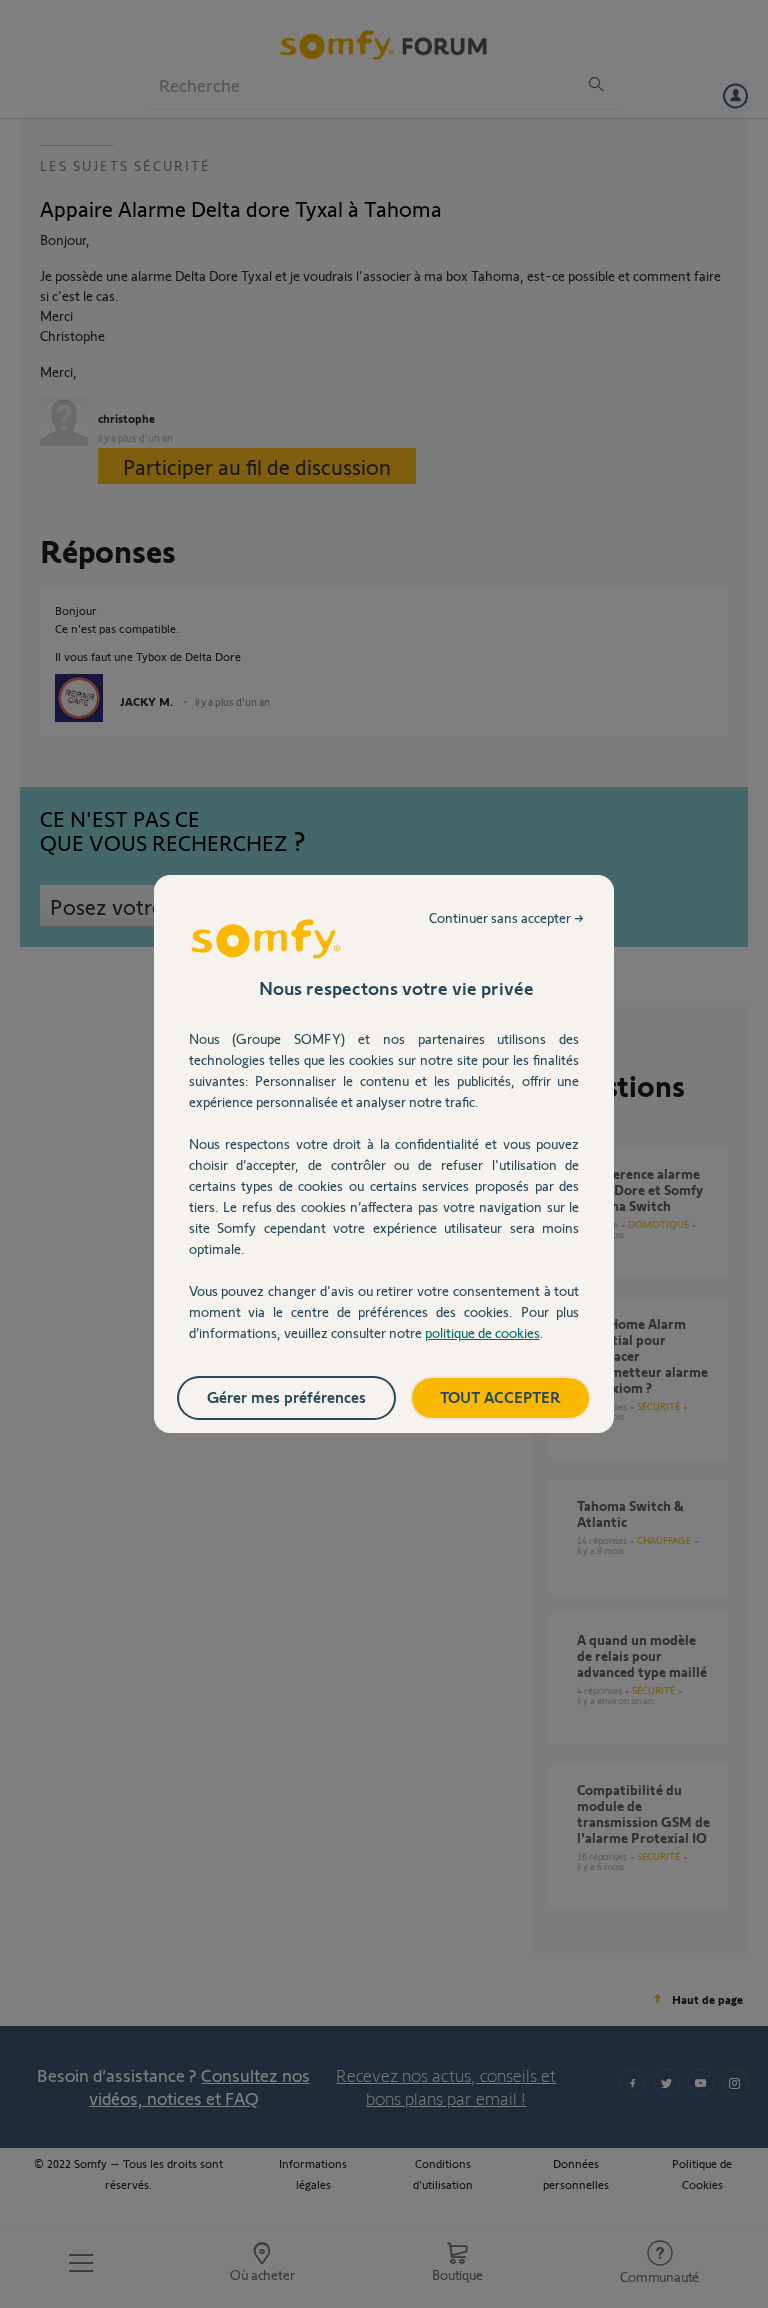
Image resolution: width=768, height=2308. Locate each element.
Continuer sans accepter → (506, 917)
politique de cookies (482, 1332)
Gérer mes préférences (286, 1396)
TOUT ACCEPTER (500, 1396)
